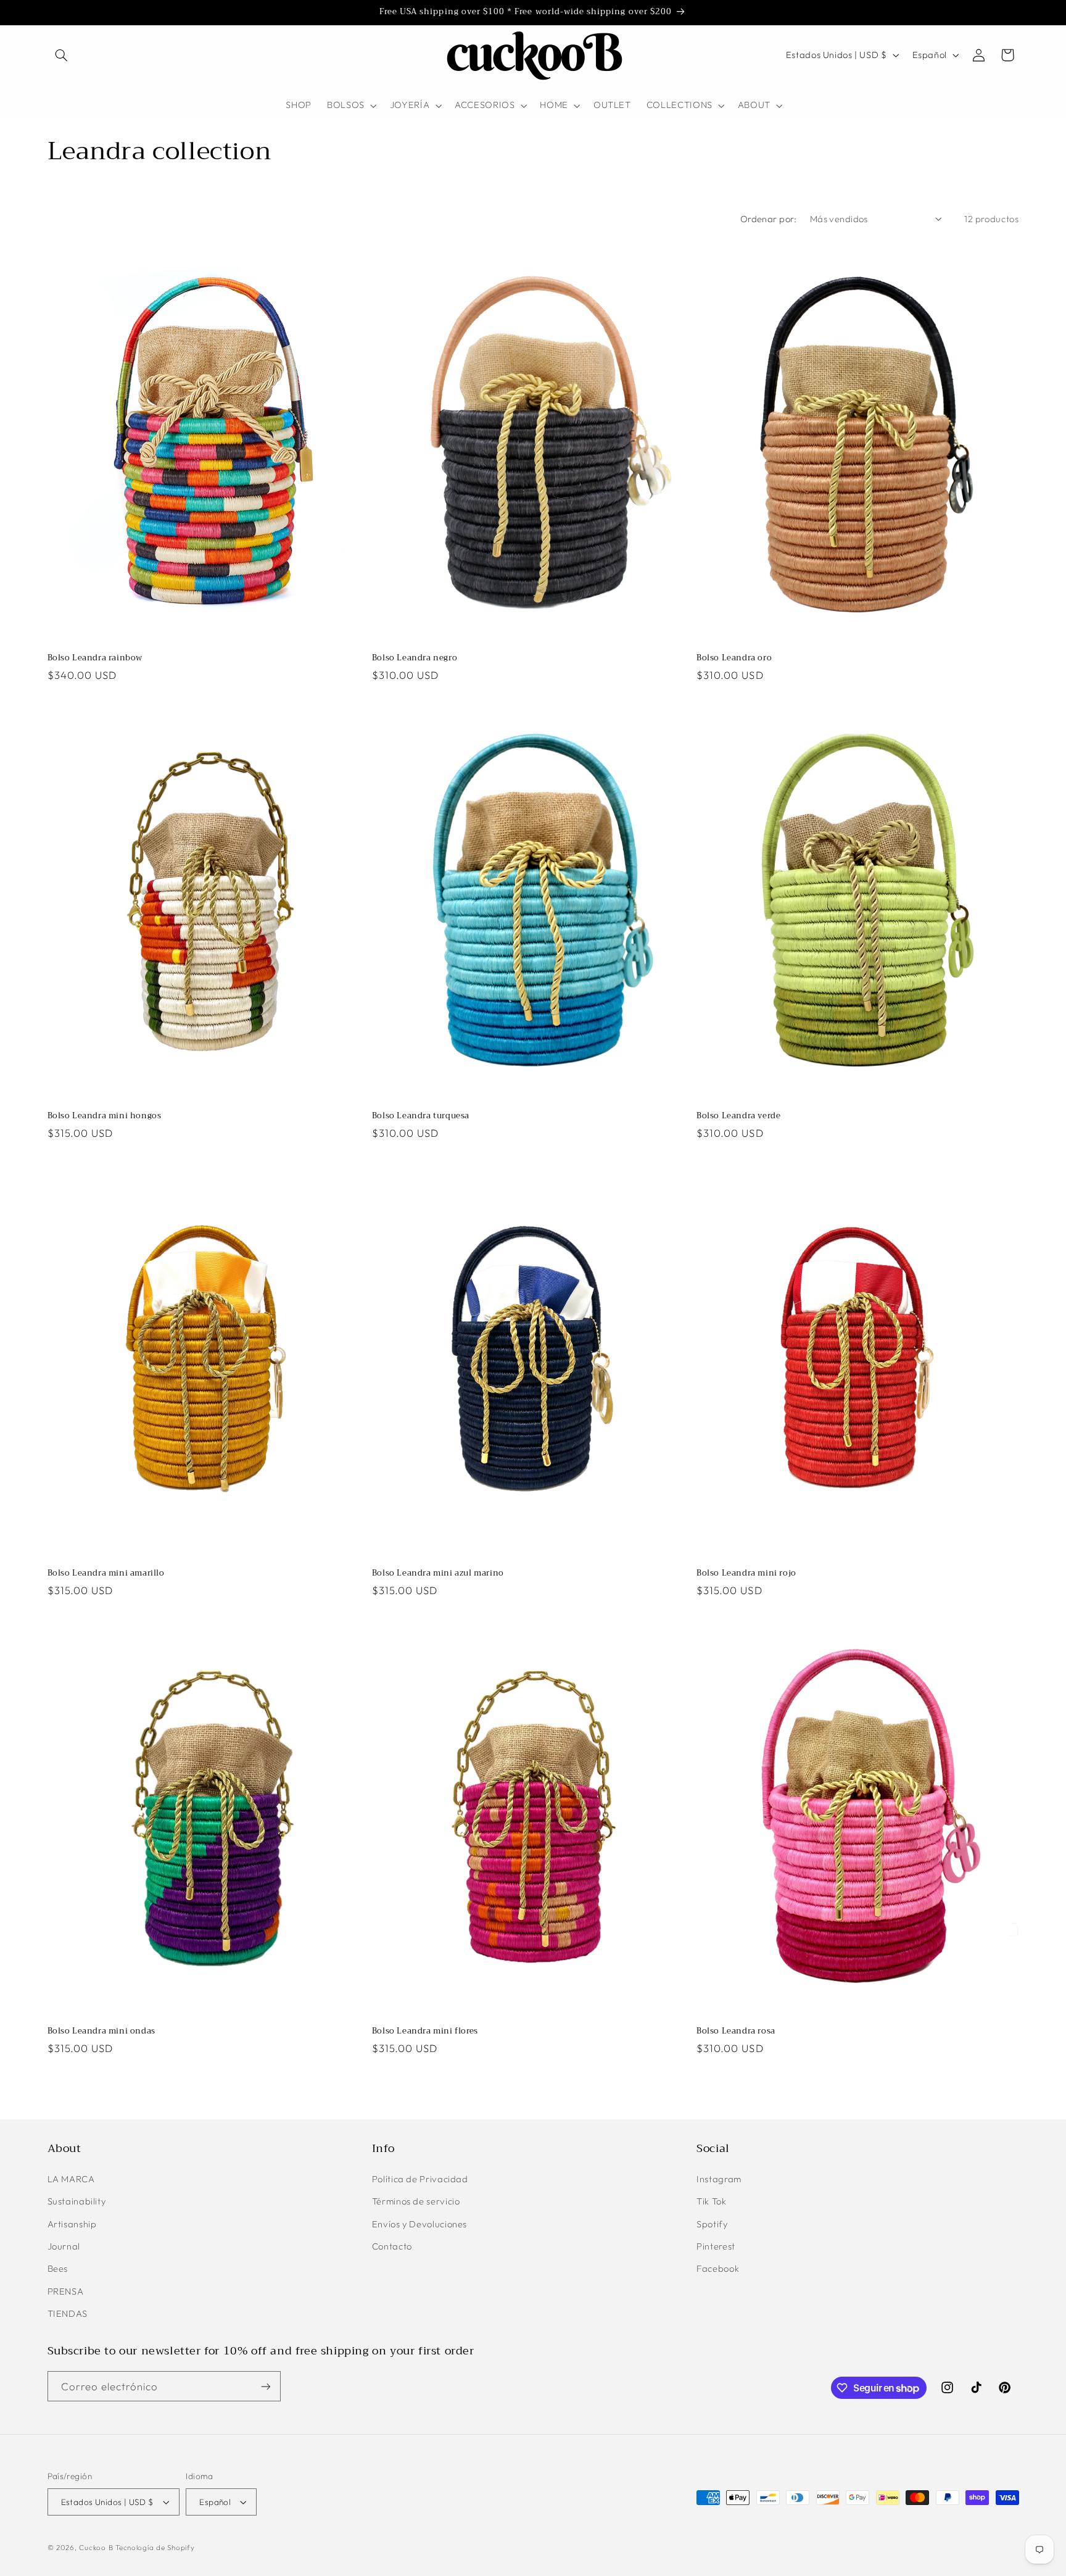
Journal (64, 2246)
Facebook (718, 2268)
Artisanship (72, 2223)
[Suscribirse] (265, 2386)
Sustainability (77, 2200)
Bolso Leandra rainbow (95, 658)
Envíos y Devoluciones (419, 2223)
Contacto (392, 2246)
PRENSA (66, 2291)
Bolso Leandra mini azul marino (438, 1573)
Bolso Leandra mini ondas (101, 2031)
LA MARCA (71, 2178)
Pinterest (716, 2246)
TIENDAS (68, 2313)
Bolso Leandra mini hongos (105, 1116)
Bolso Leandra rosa (736, 2031)
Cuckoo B (96, 2547)
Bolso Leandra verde (738, 1116)
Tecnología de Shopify (155, 2547)
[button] (62, 55)
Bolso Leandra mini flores (425, 2031)
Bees (58, 2268)
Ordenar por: (769, 219)
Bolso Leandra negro (415, 658)
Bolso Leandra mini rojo (746, 1573)
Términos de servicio (416, 2200)
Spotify (712, 2223)
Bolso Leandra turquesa (421, 1116)
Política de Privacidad (420, 2178)
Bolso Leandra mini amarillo (106, 1573)
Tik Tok (711, 2200)
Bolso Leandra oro (734, 658)
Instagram (719, 2178)
